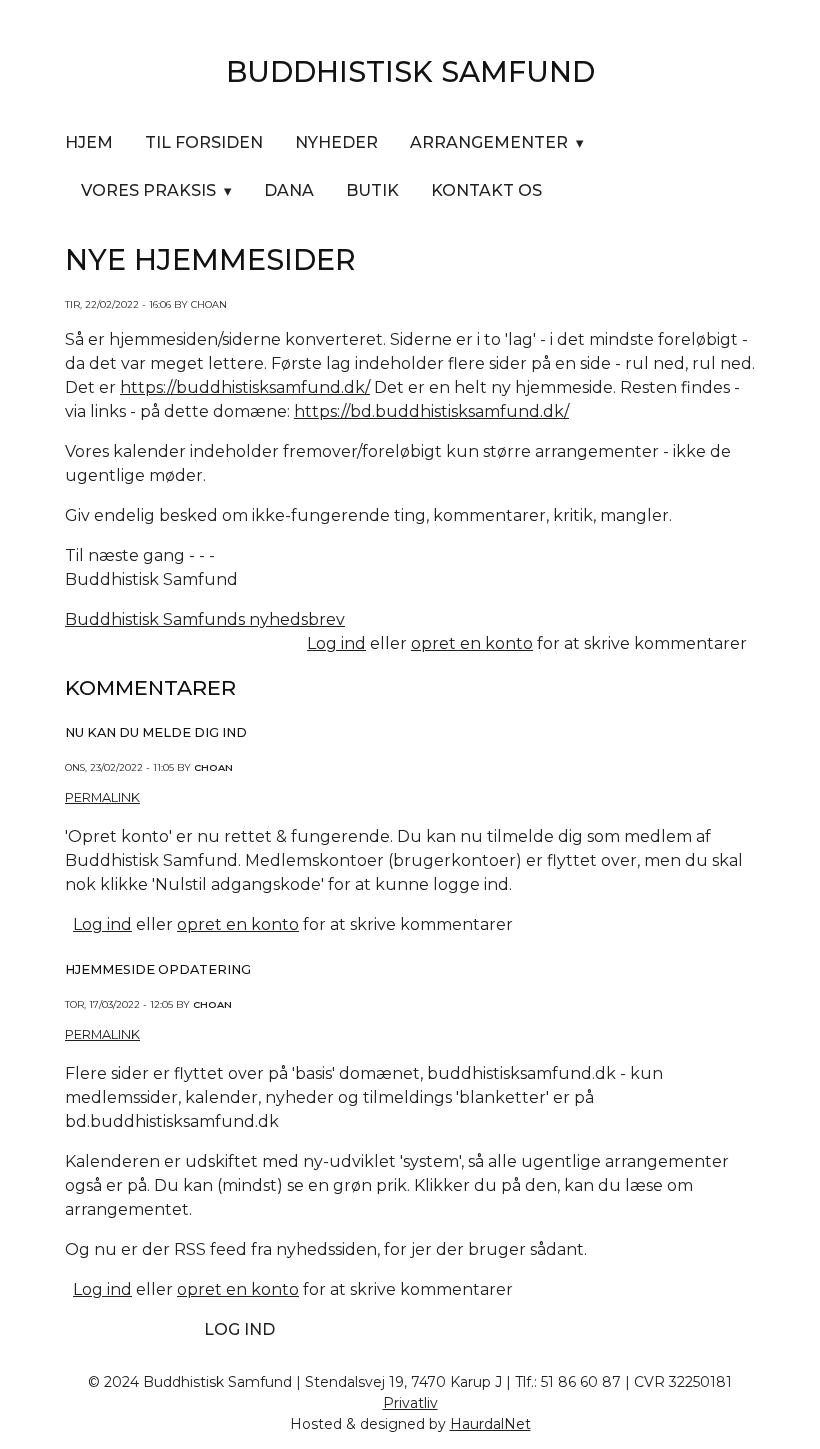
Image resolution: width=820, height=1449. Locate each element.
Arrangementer (489, 142)
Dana (289, 190)
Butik (372, 190)
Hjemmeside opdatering (158, 969)
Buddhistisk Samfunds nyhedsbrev (205, 619)
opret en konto (472, 643)
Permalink (102, 797)
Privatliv (410, 1403)
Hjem (89, 142)
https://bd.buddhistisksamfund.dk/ (431, 411)
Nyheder (336, 142)
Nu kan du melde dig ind (156, 732)
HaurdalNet (490, 1424)
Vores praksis (148, 190)
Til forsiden (204, 142)
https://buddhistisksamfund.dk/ (245, 387)
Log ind (336, 643)
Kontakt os (486, 190)
